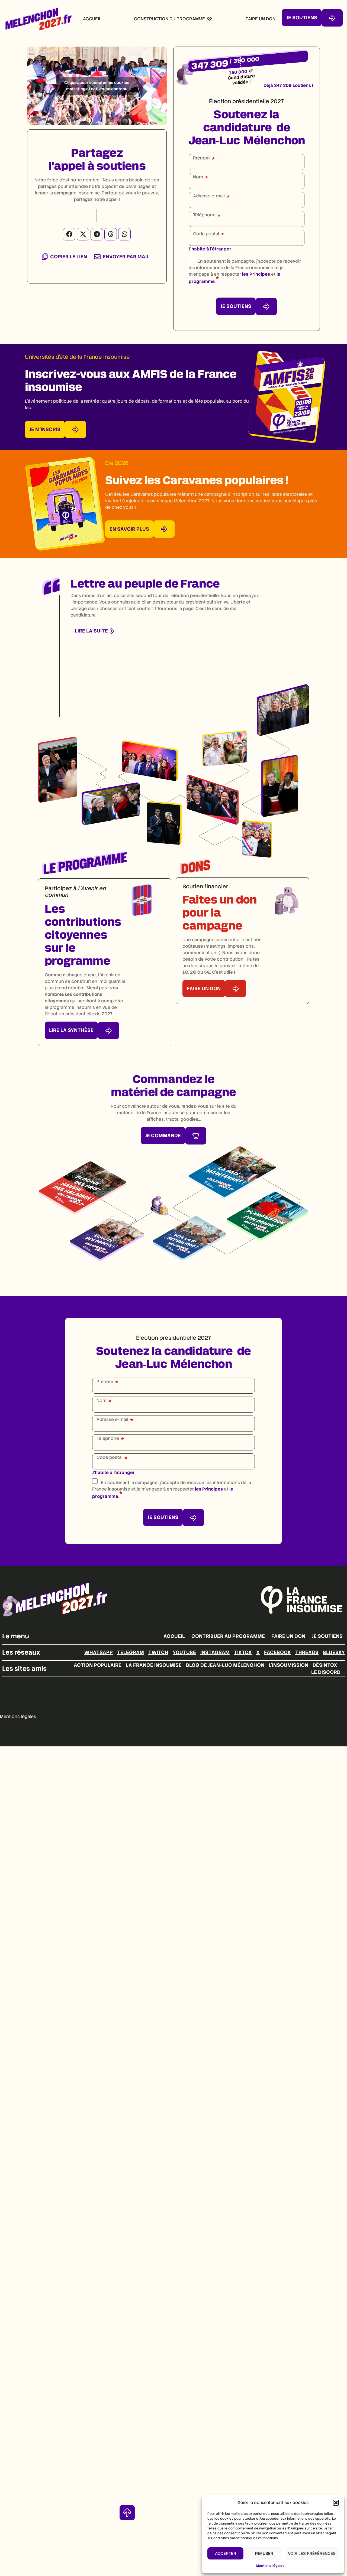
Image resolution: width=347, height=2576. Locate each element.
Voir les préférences (312, 2554)
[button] (336, 2503)
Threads (307, 1652)
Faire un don (288, 1636)
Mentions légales (270, 2566)
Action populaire (98, 1665)
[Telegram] (97, 234)
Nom (198, 177)
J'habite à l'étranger (210, 249)
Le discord (326, 1672)
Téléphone (204, 215)
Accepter (226, 2554)
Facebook (277, 1652)
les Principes (256, 274)
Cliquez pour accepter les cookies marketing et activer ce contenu (97, 86)
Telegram (131, 1652)
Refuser (264, 2554)
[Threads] (111, 234)
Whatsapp (99, 1652)
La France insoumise (154, 1665)
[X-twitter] (83, 234)
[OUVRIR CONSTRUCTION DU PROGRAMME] (210, 19)
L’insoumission (288, 1665)
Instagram (215, 1652)
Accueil (174, 1636)
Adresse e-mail (209, 196)
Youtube (184, 1652)
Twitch (158, 1652)
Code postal (206, 234)
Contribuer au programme (228, 1636)
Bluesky (334, 1652)
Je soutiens (327, 1636)
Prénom (201, 158)
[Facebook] (69, 234)
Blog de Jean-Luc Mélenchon (225, 1665)
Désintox (325, 1665)
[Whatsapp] (124, 234)
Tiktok (243, 1652)
